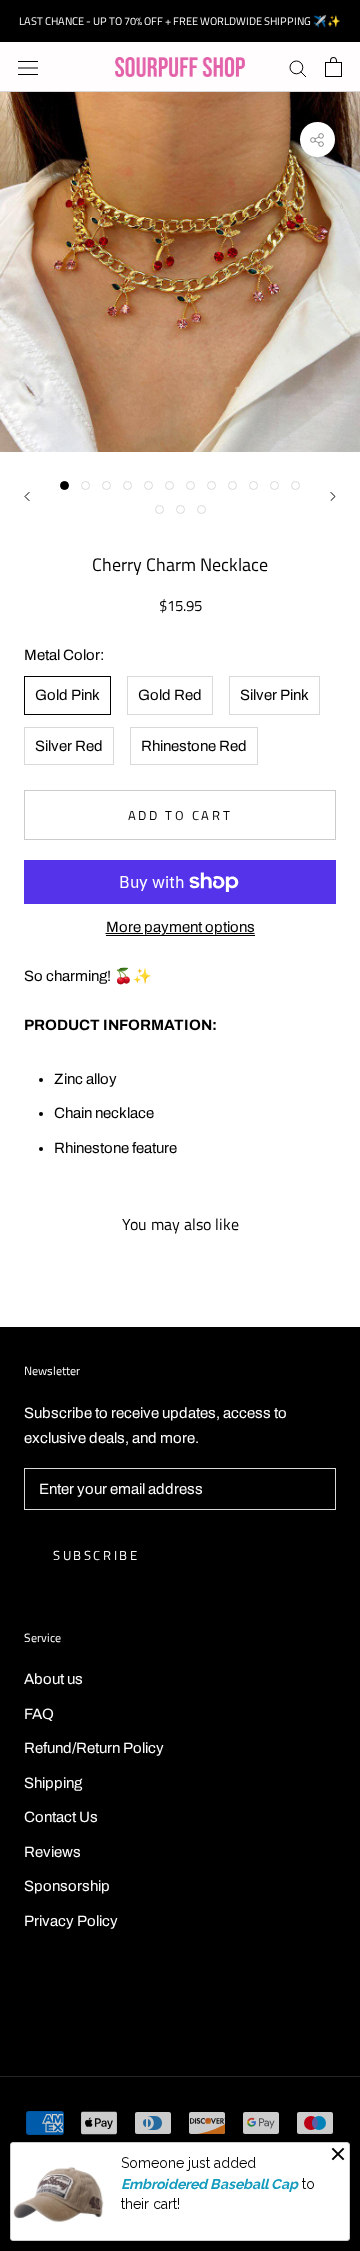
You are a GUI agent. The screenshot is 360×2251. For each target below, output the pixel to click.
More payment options (180, 927)
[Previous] (27, 496)
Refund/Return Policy (94, 1748)
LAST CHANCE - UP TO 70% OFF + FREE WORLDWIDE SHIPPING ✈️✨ (180, 21)
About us (53, 1679)
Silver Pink (274, 695)
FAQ (39, 1714)
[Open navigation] (28, 67)
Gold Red (170, 695)
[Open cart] (333, 67)
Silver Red (69, 746)
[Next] (333, 496)
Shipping (53, 1783)
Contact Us (61, 1817)
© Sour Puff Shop (180, 2010)
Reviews (52, 1852)
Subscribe (96, 1555)
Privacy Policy (71, 1921)
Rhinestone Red (194, 746)
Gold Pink (67, 695)
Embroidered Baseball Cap (209, 2184)
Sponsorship (67, 1886)
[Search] (298, 67)
